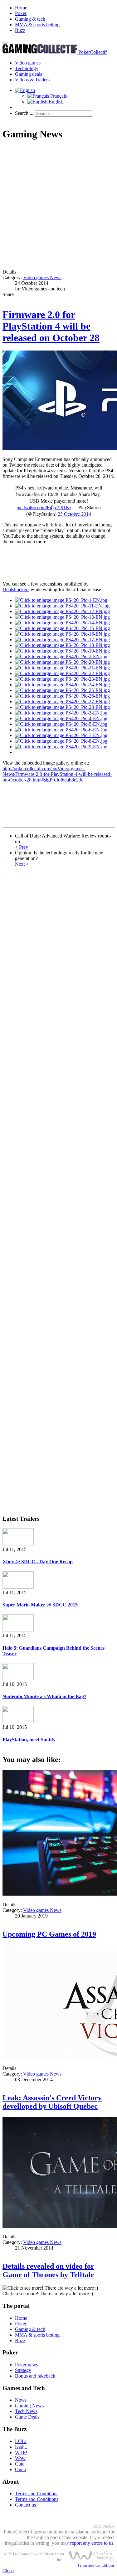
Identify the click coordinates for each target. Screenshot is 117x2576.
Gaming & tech (30, 19)
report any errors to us (92, 2543)
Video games (28, 63)
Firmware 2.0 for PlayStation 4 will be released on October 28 (51, 326)
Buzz (20, 30)
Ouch (20, 2469)
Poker (21, 13)
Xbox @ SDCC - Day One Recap (38, 1562)
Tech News (26, 2411)
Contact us (25, 2505)
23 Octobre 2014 (74, 514)
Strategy (23, 2370)
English (56, 102)
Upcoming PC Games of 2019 (49, 1934)
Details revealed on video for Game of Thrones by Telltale (48, 2270)
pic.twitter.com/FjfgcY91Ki (44, 507)
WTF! (21, 2453)
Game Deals (27, 2417)
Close (8, 2571)
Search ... (24, 113)
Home (21, 8)
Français (58, 96)
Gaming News (29, 2406)
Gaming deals (29, 74)
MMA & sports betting (37, 25)
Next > (22, 864)
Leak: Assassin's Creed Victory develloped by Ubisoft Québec (52, 2102)
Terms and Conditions (37, 2494)
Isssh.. (21, 2447)
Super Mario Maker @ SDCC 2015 (40, 1605)
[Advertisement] (58, 205)
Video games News (42, 277)
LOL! (21, 2441)
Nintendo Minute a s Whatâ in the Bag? (44, 1696)
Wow (20, 2458)
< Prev (22, 847)
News (21, 2400)
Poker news (27, 2365)
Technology (27, 68)
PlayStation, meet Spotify (29, 1740)
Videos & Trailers (32, 80)
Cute (20, 2464)
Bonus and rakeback (35, 2376)
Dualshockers (16, 589)
